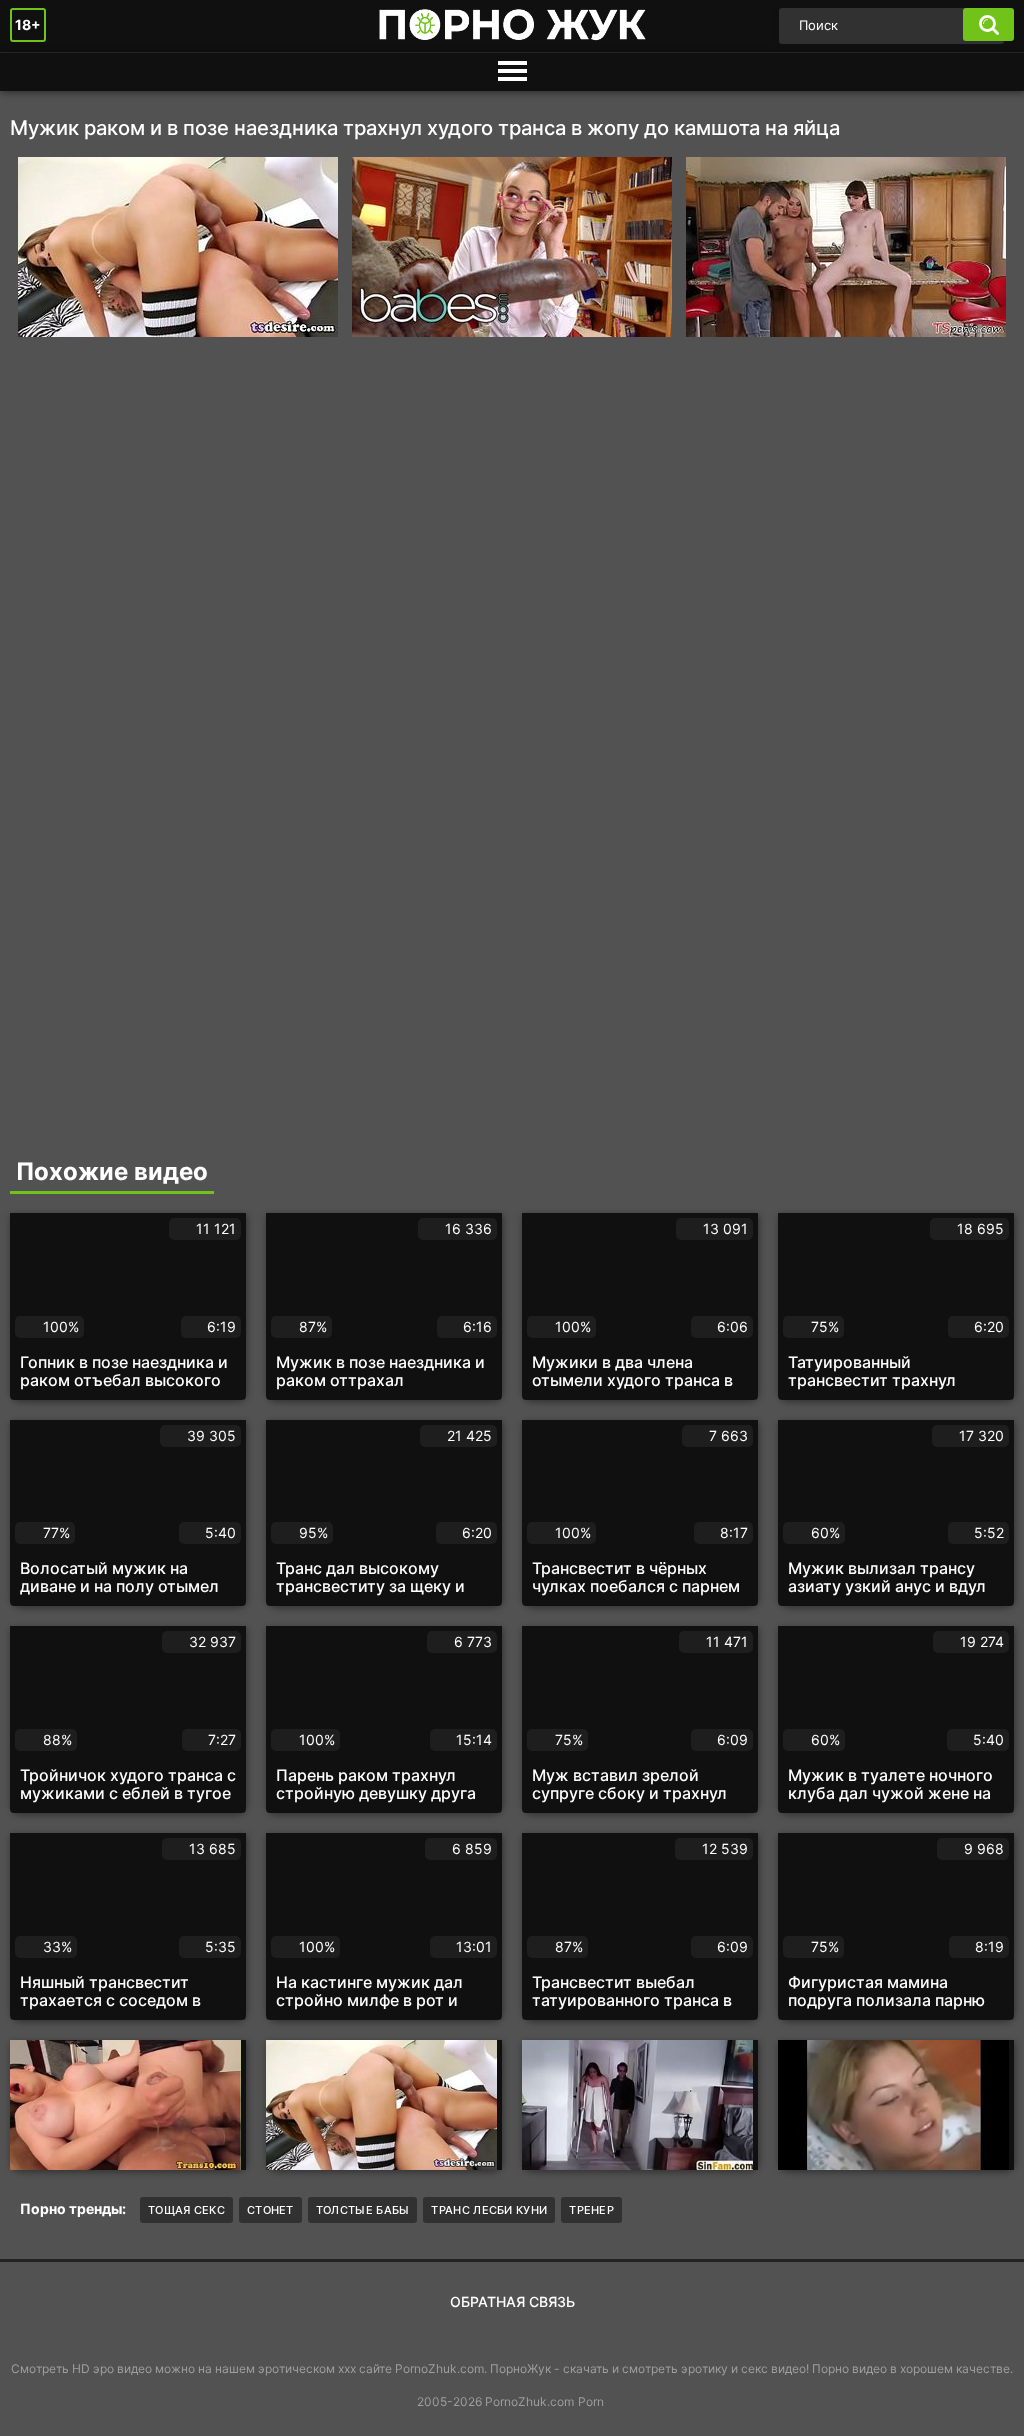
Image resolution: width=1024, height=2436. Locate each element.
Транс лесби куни (489, 2210)
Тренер (591, 2210)
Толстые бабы (363, 2210)
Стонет (270, 2210)
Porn (591, 2401)
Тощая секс (186, 2210)
